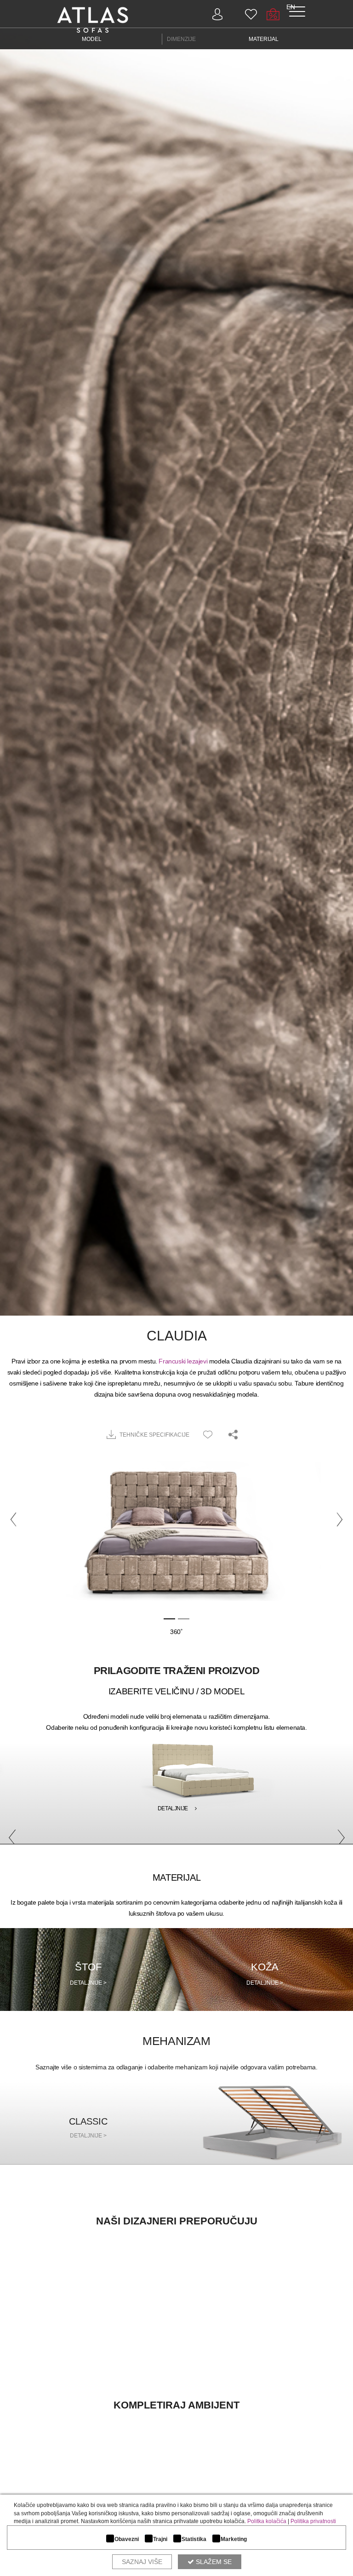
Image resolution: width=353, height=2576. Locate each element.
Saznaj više (142, 2562)
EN (291, 7)
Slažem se (213, 2562)
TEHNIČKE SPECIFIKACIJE (154, 1435)
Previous (9, 1834)
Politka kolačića (267, 2521)
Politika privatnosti (313, 2521)
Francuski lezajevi (183, 1361)
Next (337, 1834)
